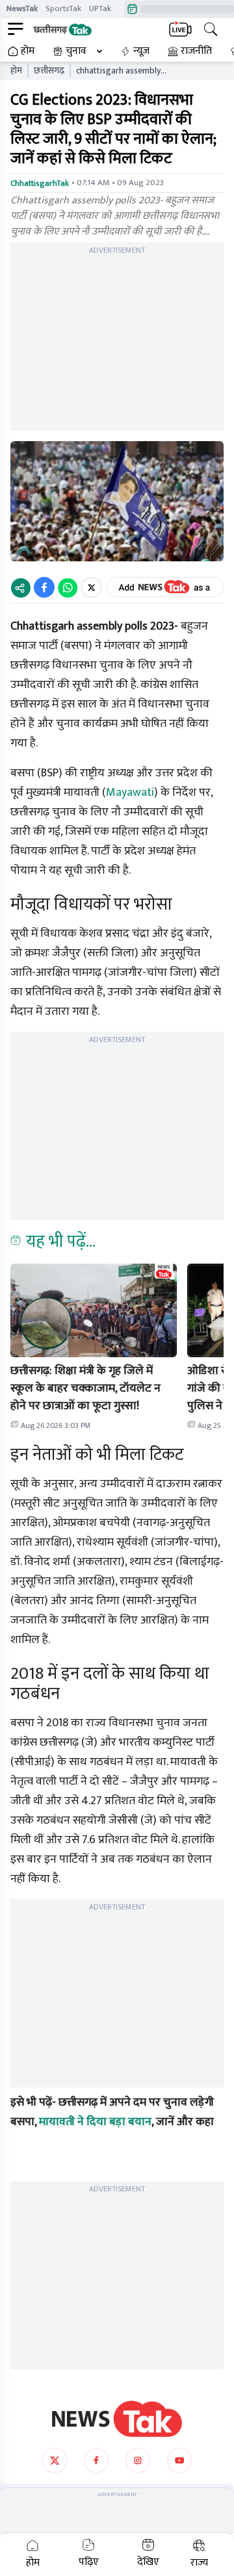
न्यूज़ (141, 51)
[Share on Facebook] (44, 587)
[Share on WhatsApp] (68, 587)
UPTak (100, 8)
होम (28, 51)
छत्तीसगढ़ (49, 71)
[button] (94, 1310)
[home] (117, 2419)
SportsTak (63, 8)
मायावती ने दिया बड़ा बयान (95, 2122)
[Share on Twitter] (91, 587)
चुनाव (76, 51)
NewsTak (22, 8)
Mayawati (130, 793)
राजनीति (196, 51)
